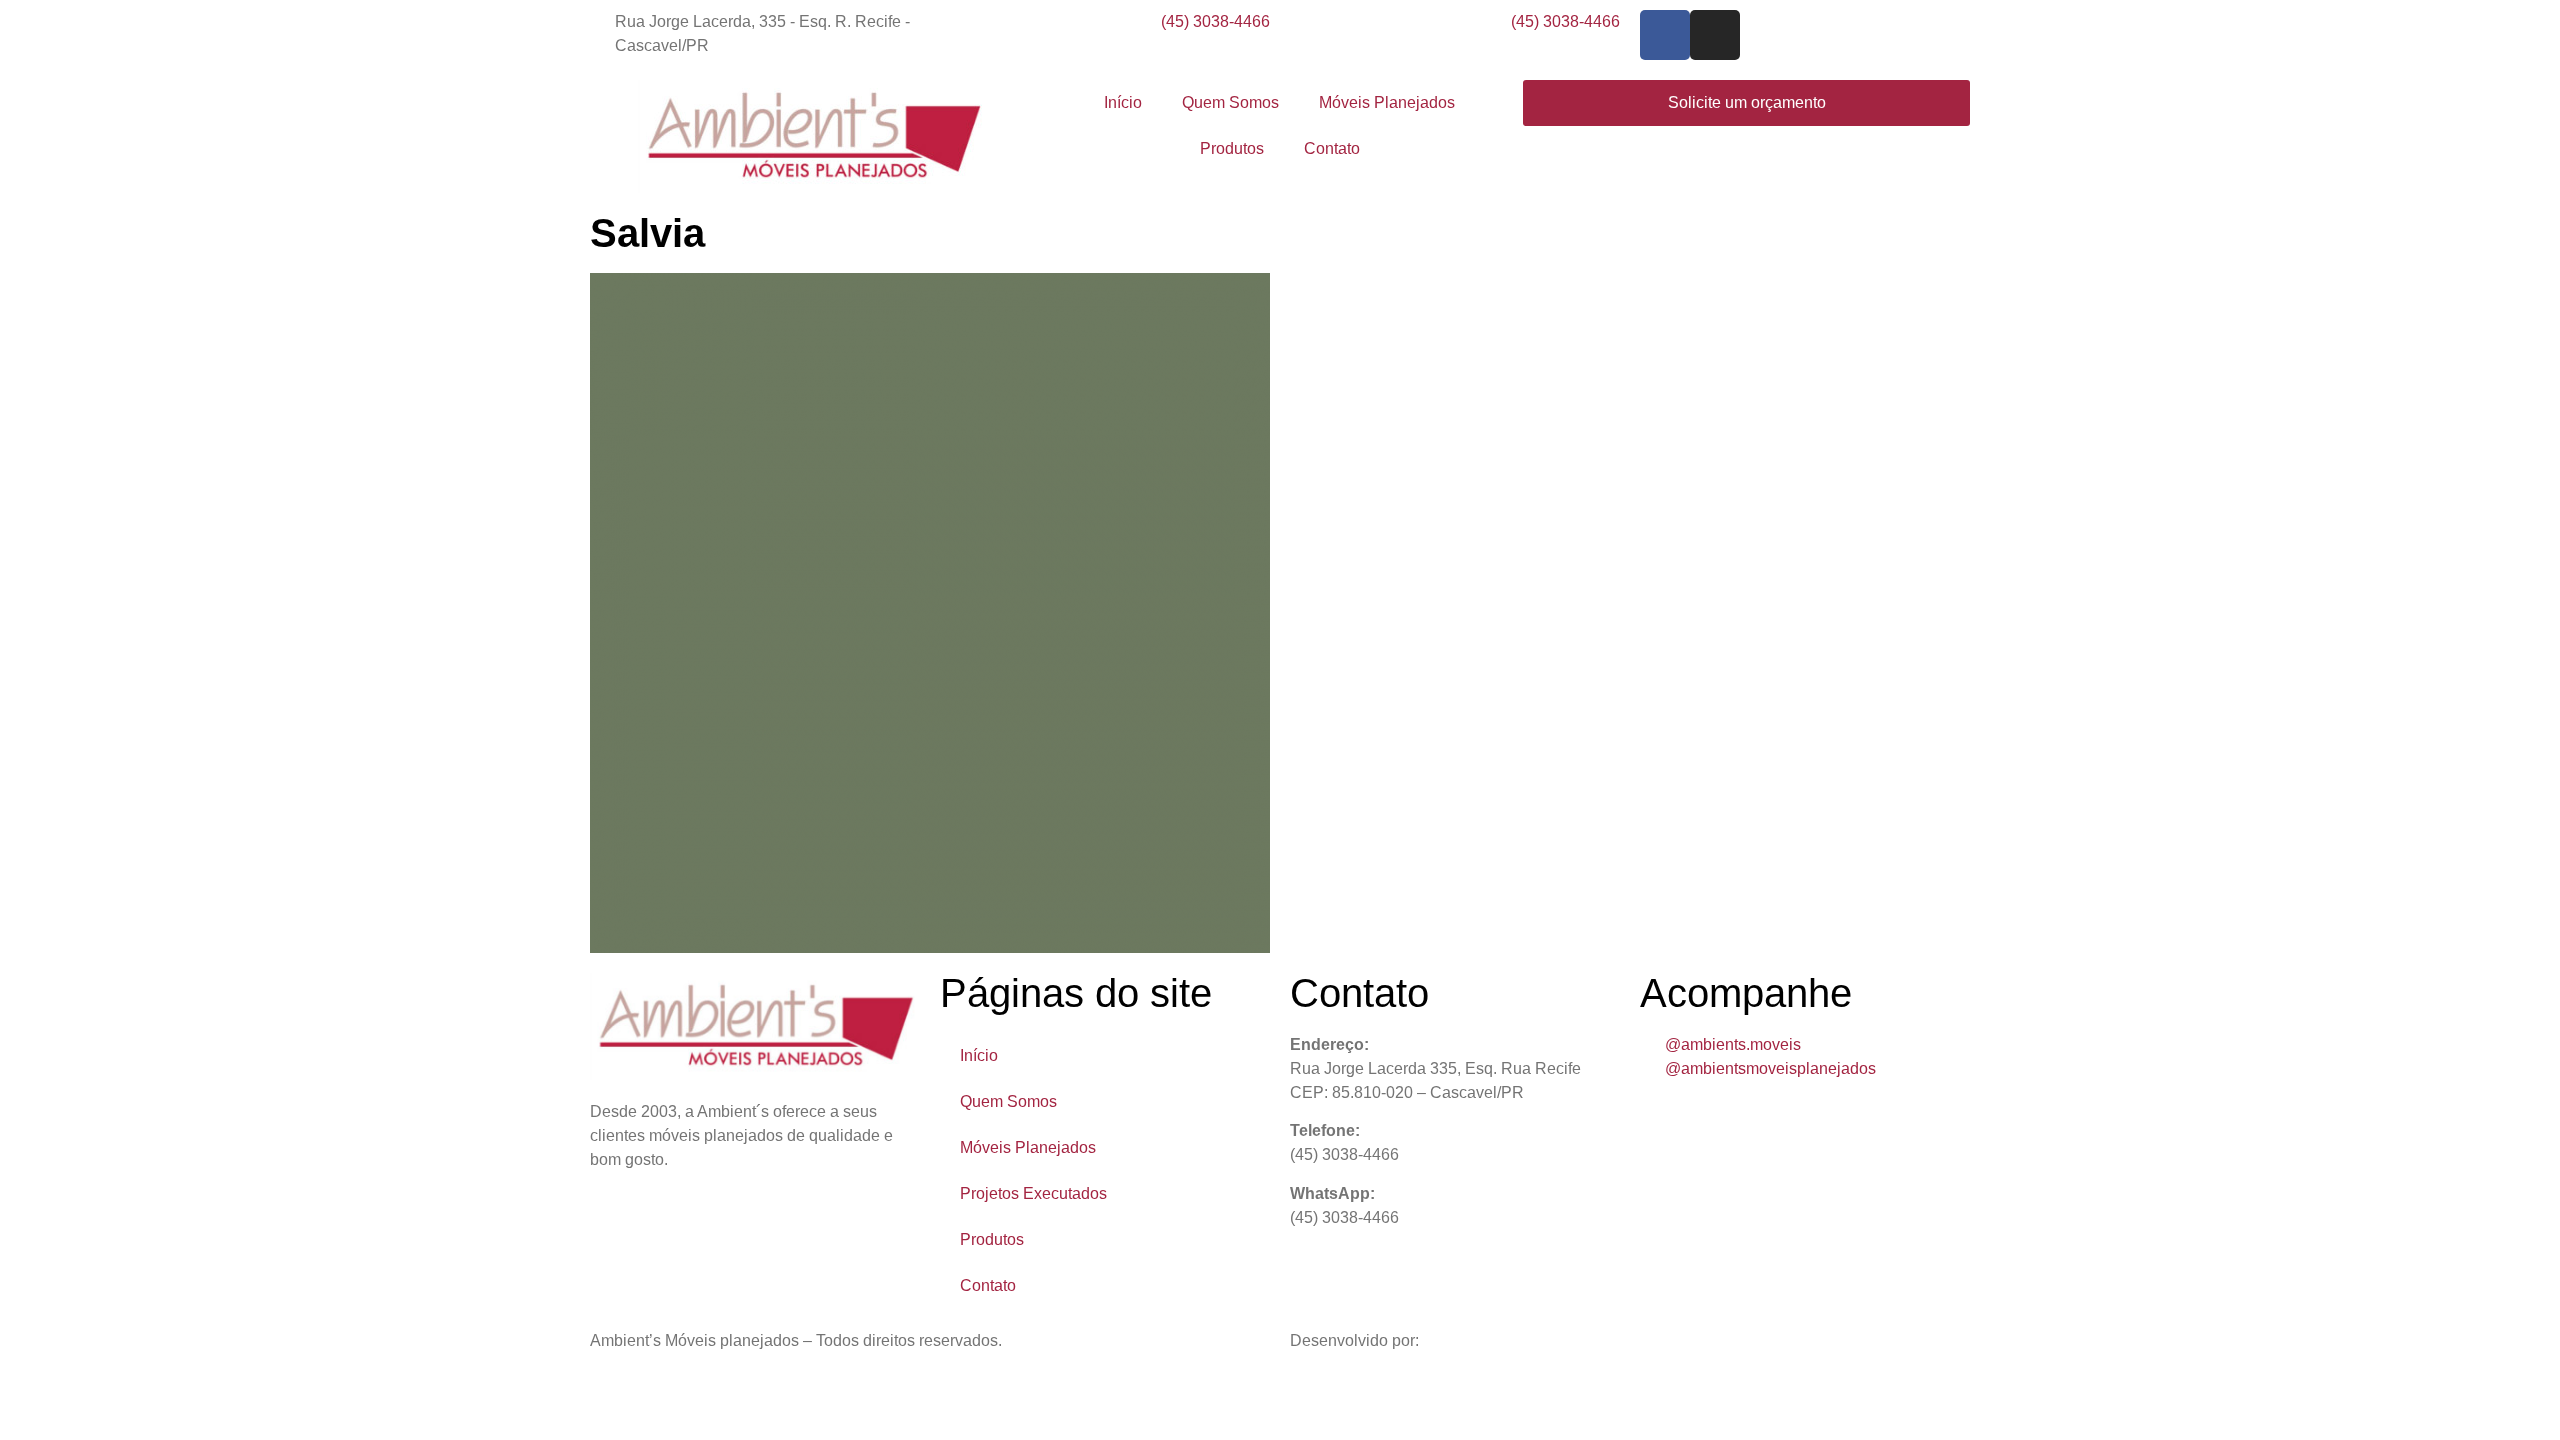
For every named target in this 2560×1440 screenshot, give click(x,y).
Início (1123, 102)
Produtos (1232, 148)
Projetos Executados (1033, 1193)
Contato (1332, 148)
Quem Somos (1230, 102)
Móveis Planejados (1387, 102)
